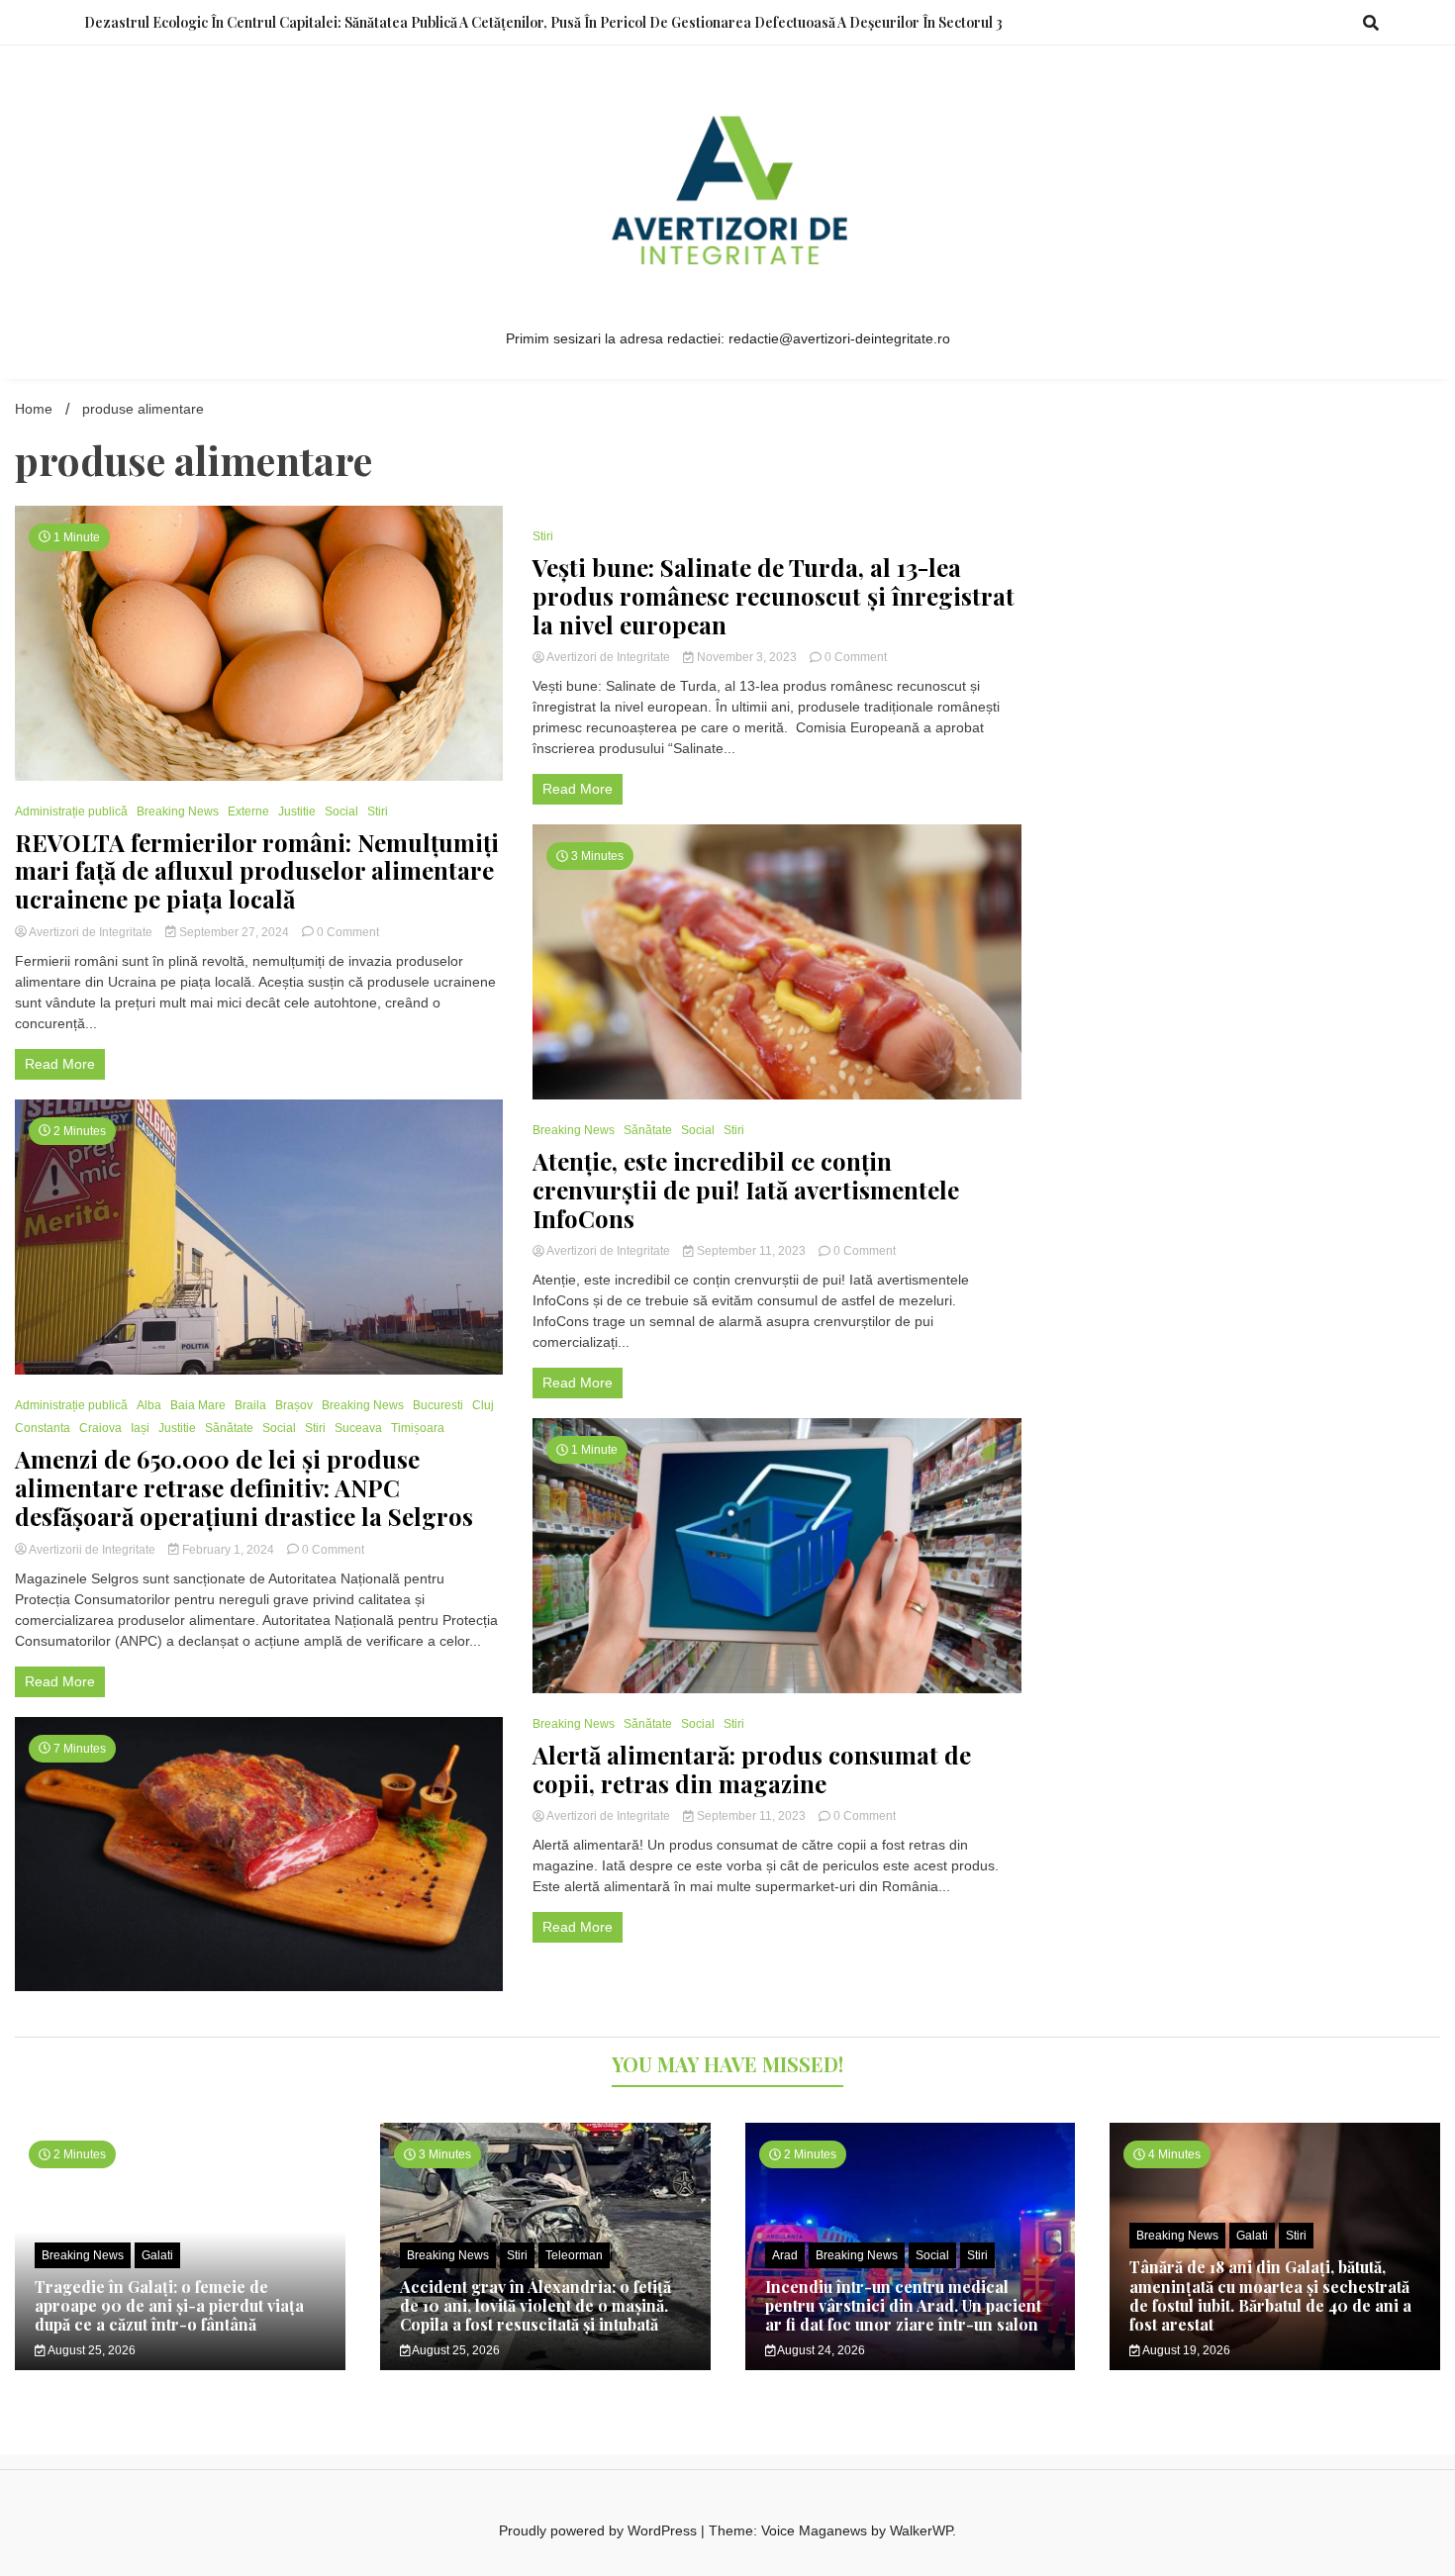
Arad (785, 2255)
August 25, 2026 (91, 2350)
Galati (157, 2255)
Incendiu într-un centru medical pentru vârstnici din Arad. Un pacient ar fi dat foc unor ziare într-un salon (903, 2305)
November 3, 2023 (747, 657)
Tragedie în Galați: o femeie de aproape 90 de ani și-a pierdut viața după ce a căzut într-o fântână (169, 2305)
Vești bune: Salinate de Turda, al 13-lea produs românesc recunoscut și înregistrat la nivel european (774, 596)
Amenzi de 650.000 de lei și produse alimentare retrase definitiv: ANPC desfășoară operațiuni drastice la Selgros (244, 1487)
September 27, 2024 (234, 932)
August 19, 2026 (1185, 2350)
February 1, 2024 (228, 1550)
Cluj (483, 1405)
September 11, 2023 (751, 1251)
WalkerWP (921, 2530)
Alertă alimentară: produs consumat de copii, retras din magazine (752, 1769)
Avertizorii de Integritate (93, 1550)
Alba (149, 1405)
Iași (140, 1428)
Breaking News (178, 811)
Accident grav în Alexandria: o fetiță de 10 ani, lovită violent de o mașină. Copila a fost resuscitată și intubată (535, 2305)
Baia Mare (198, 1405)
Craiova (100, 1428)
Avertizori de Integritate (91, 932)
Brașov (294, 1405)
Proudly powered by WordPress (600, 2530)
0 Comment (348, 932)
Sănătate (229, 1428)
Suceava (358, 1428)
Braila (250, 1405)
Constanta (43, 1428)
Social (341, 811)
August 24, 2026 (820, 2350)
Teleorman (574, 2255)
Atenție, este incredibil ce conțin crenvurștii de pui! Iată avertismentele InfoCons (746, 1190)
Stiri (378, 811)
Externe (248, 811)
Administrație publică (71, 811)
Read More (60, 1064)
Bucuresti (438, 1405)
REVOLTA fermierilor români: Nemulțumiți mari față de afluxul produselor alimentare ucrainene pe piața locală (257, 871)
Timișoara (418, 1428)
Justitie (297, 811)
